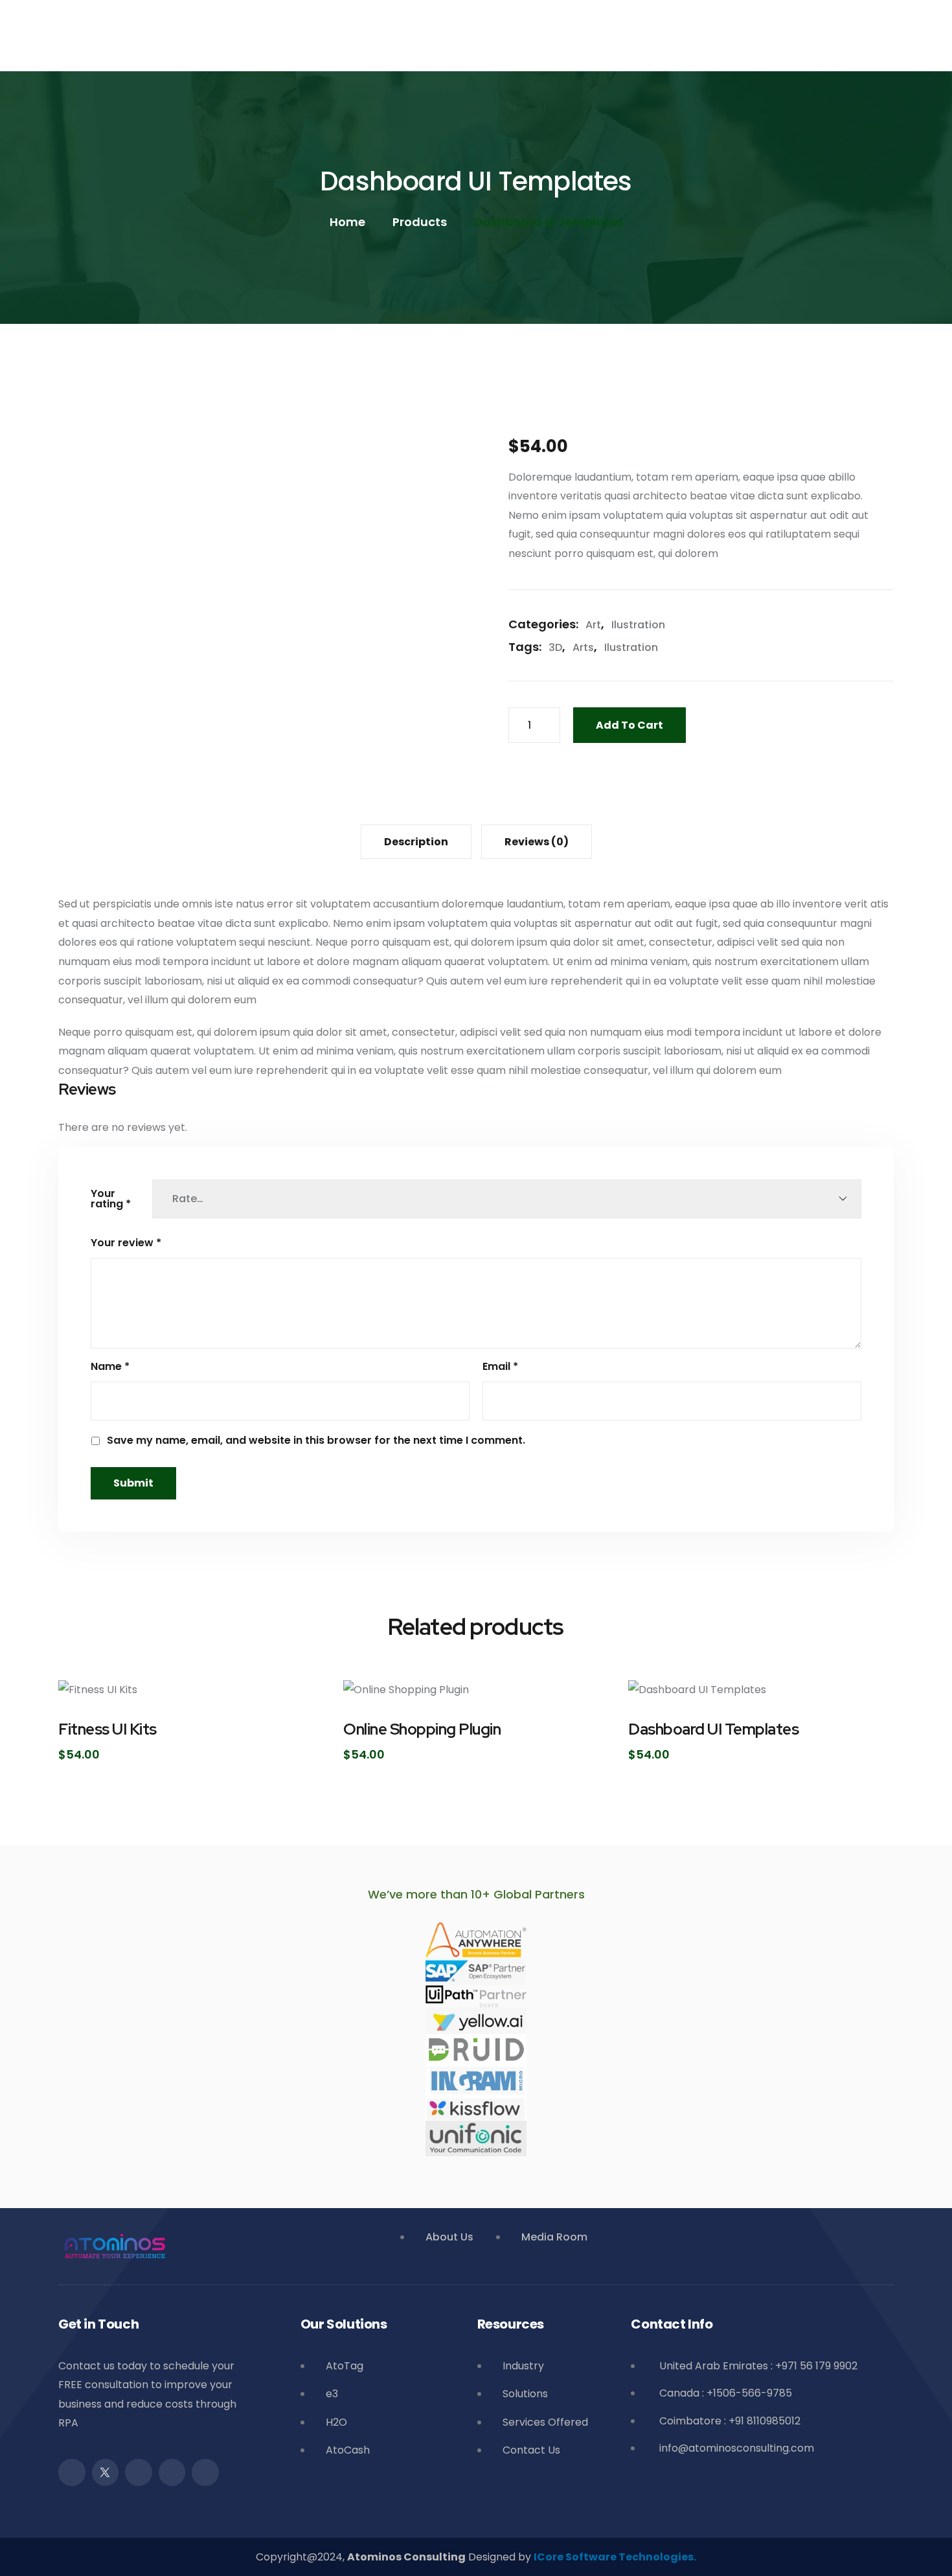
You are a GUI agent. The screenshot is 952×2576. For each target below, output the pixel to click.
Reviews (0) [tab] (537, 842)
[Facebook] (72, 2472)
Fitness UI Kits (108, 1729)
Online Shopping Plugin (422, 1729)
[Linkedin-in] (172, 2472)
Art (593, 625)
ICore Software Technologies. (615, 2557)
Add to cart (629, 725)
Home (347, 222)
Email (500, 1367)
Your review (126, 1243)
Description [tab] (416, 842)
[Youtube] (205, 2472)
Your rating (111, 1199)
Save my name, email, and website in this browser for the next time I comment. (316, 1441)
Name (110, 1367)
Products (420, 222)
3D (555, 648)
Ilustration (638, 625)
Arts (583, 648)
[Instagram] (139, 2472)
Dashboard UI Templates (713, 1729)
